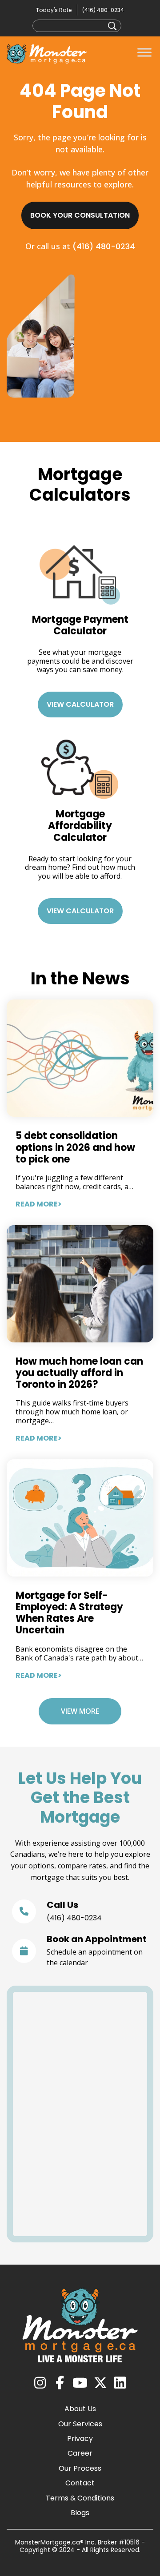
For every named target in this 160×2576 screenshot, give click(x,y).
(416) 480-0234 (103, 10)
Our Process (80, 2468)
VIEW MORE (80, 1711)
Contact (80, 2483)
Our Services (80, 2424)
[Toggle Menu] (144, 53)
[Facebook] (60, 2383)
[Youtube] (80, 2383)
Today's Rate (54, 10)
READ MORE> (39, 1204)
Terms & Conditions (80, 2498)
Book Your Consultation (80, 215)
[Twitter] (100, 2383)
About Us (80, 2409)
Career (80, 2453)
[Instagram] (40, 2383)
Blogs (80, 2513)
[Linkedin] (120, 2383)
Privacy (80, 2439)
